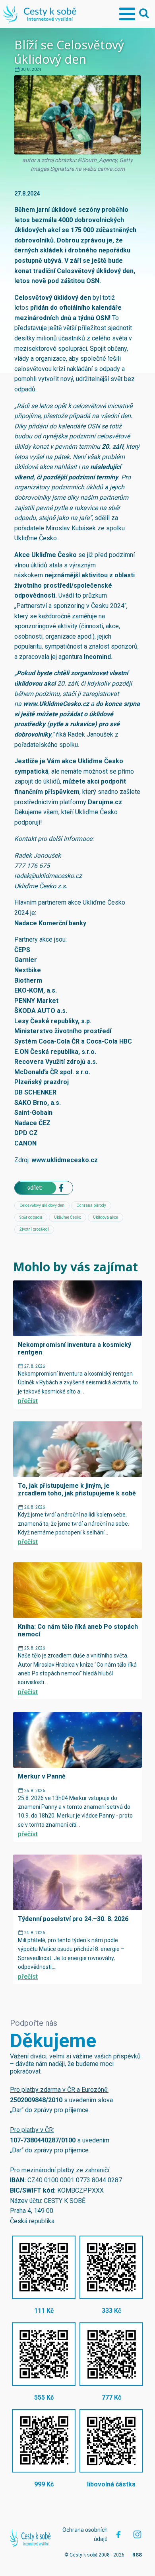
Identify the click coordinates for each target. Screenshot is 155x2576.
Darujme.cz (105, 802)
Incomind (97, 657)
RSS (137, 2555)
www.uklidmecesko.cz (65, 1160)
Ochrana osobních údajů (85, 2534)
